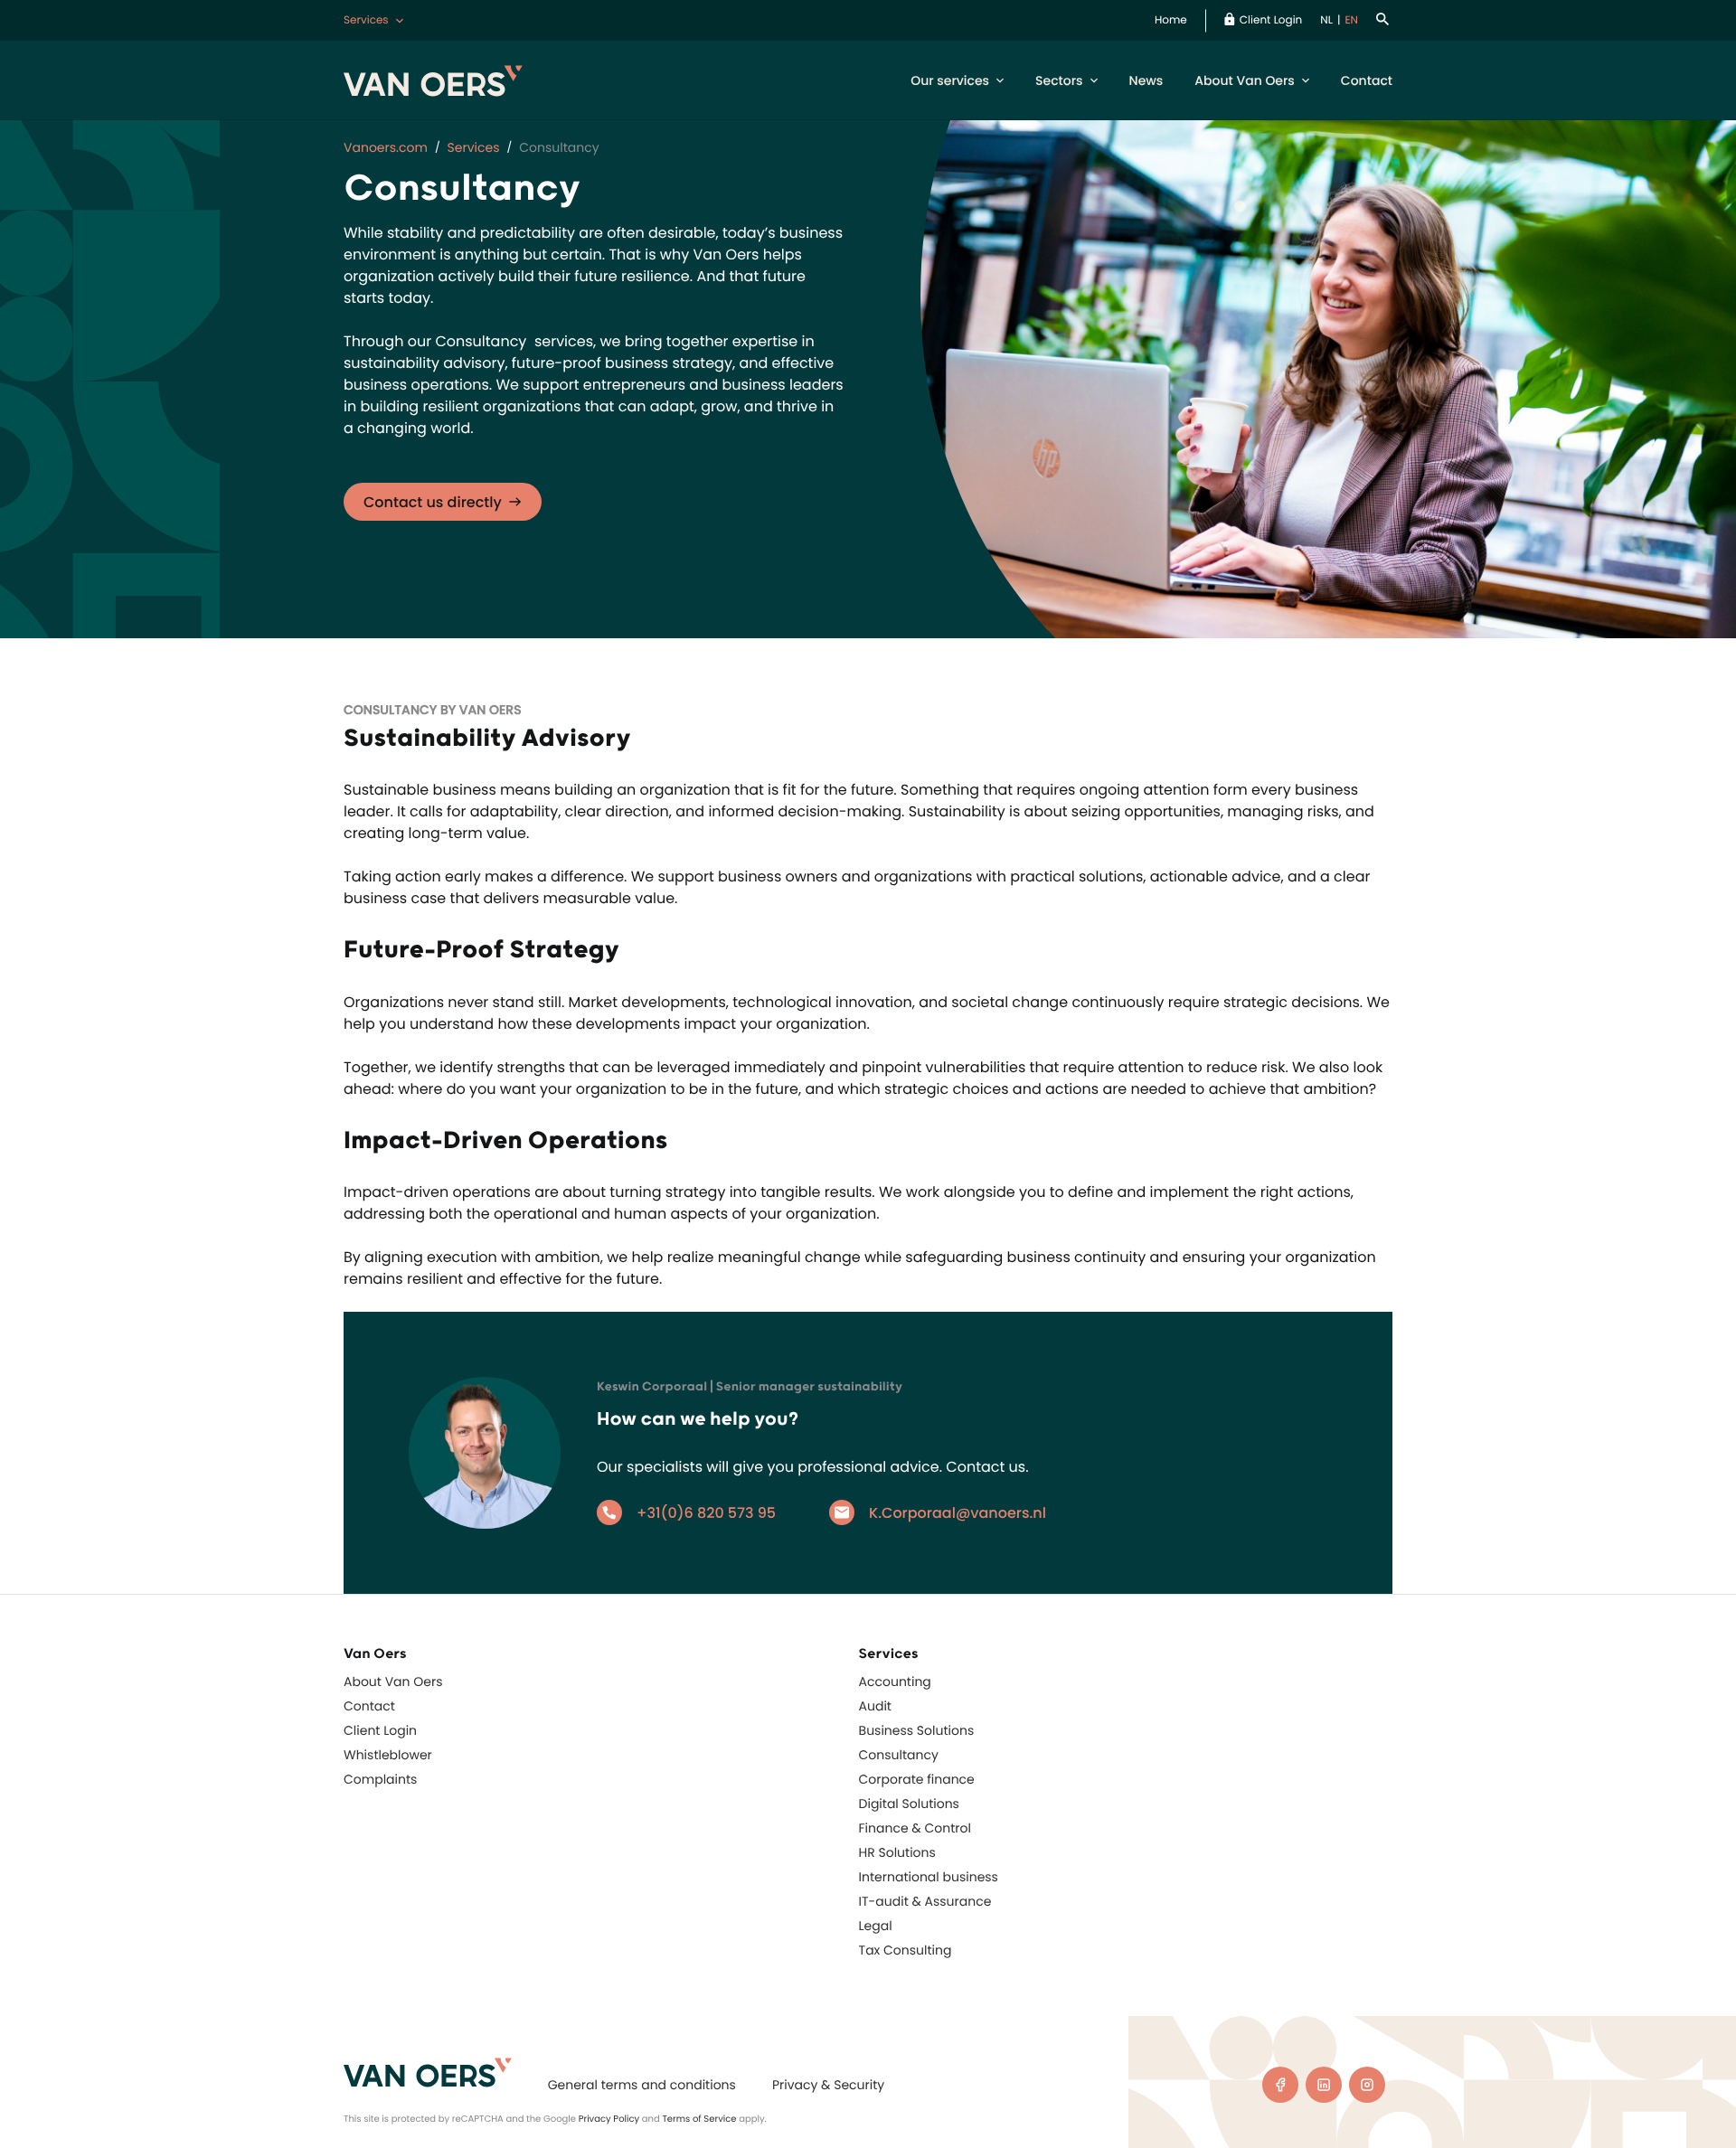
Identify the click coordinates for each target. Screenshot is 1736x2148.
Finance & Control (915, 1828)
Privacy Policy (609, 2119)
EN (1351, 20)
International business (929, 1877)
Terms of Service (699, 2119)
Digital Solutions (909, 1804)
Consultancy (899, 1755)
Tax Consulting (906, 1950)
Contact (1367, 80)
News (1146, 80)
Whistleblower (388, 1755)
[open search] (1384, 20)
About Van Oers (1245, 80)
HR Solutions (897, 1852)
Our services (950, 80)
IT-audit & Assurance (925, 1901)
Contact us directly (433, 502)
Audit (875, 1706)
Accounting (895, 1682)
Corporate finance (917, 1779)
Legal (876, 1926)
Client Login (1271, 20)
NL (1326, 20)
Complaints (380, 1779)
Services (366, 20)
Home (1171, 20)
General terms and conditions (642, 2085)
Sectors (1059, 80)
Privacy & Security (828, 2085)
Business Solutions (917, 1730)
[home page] (428, 2073)
